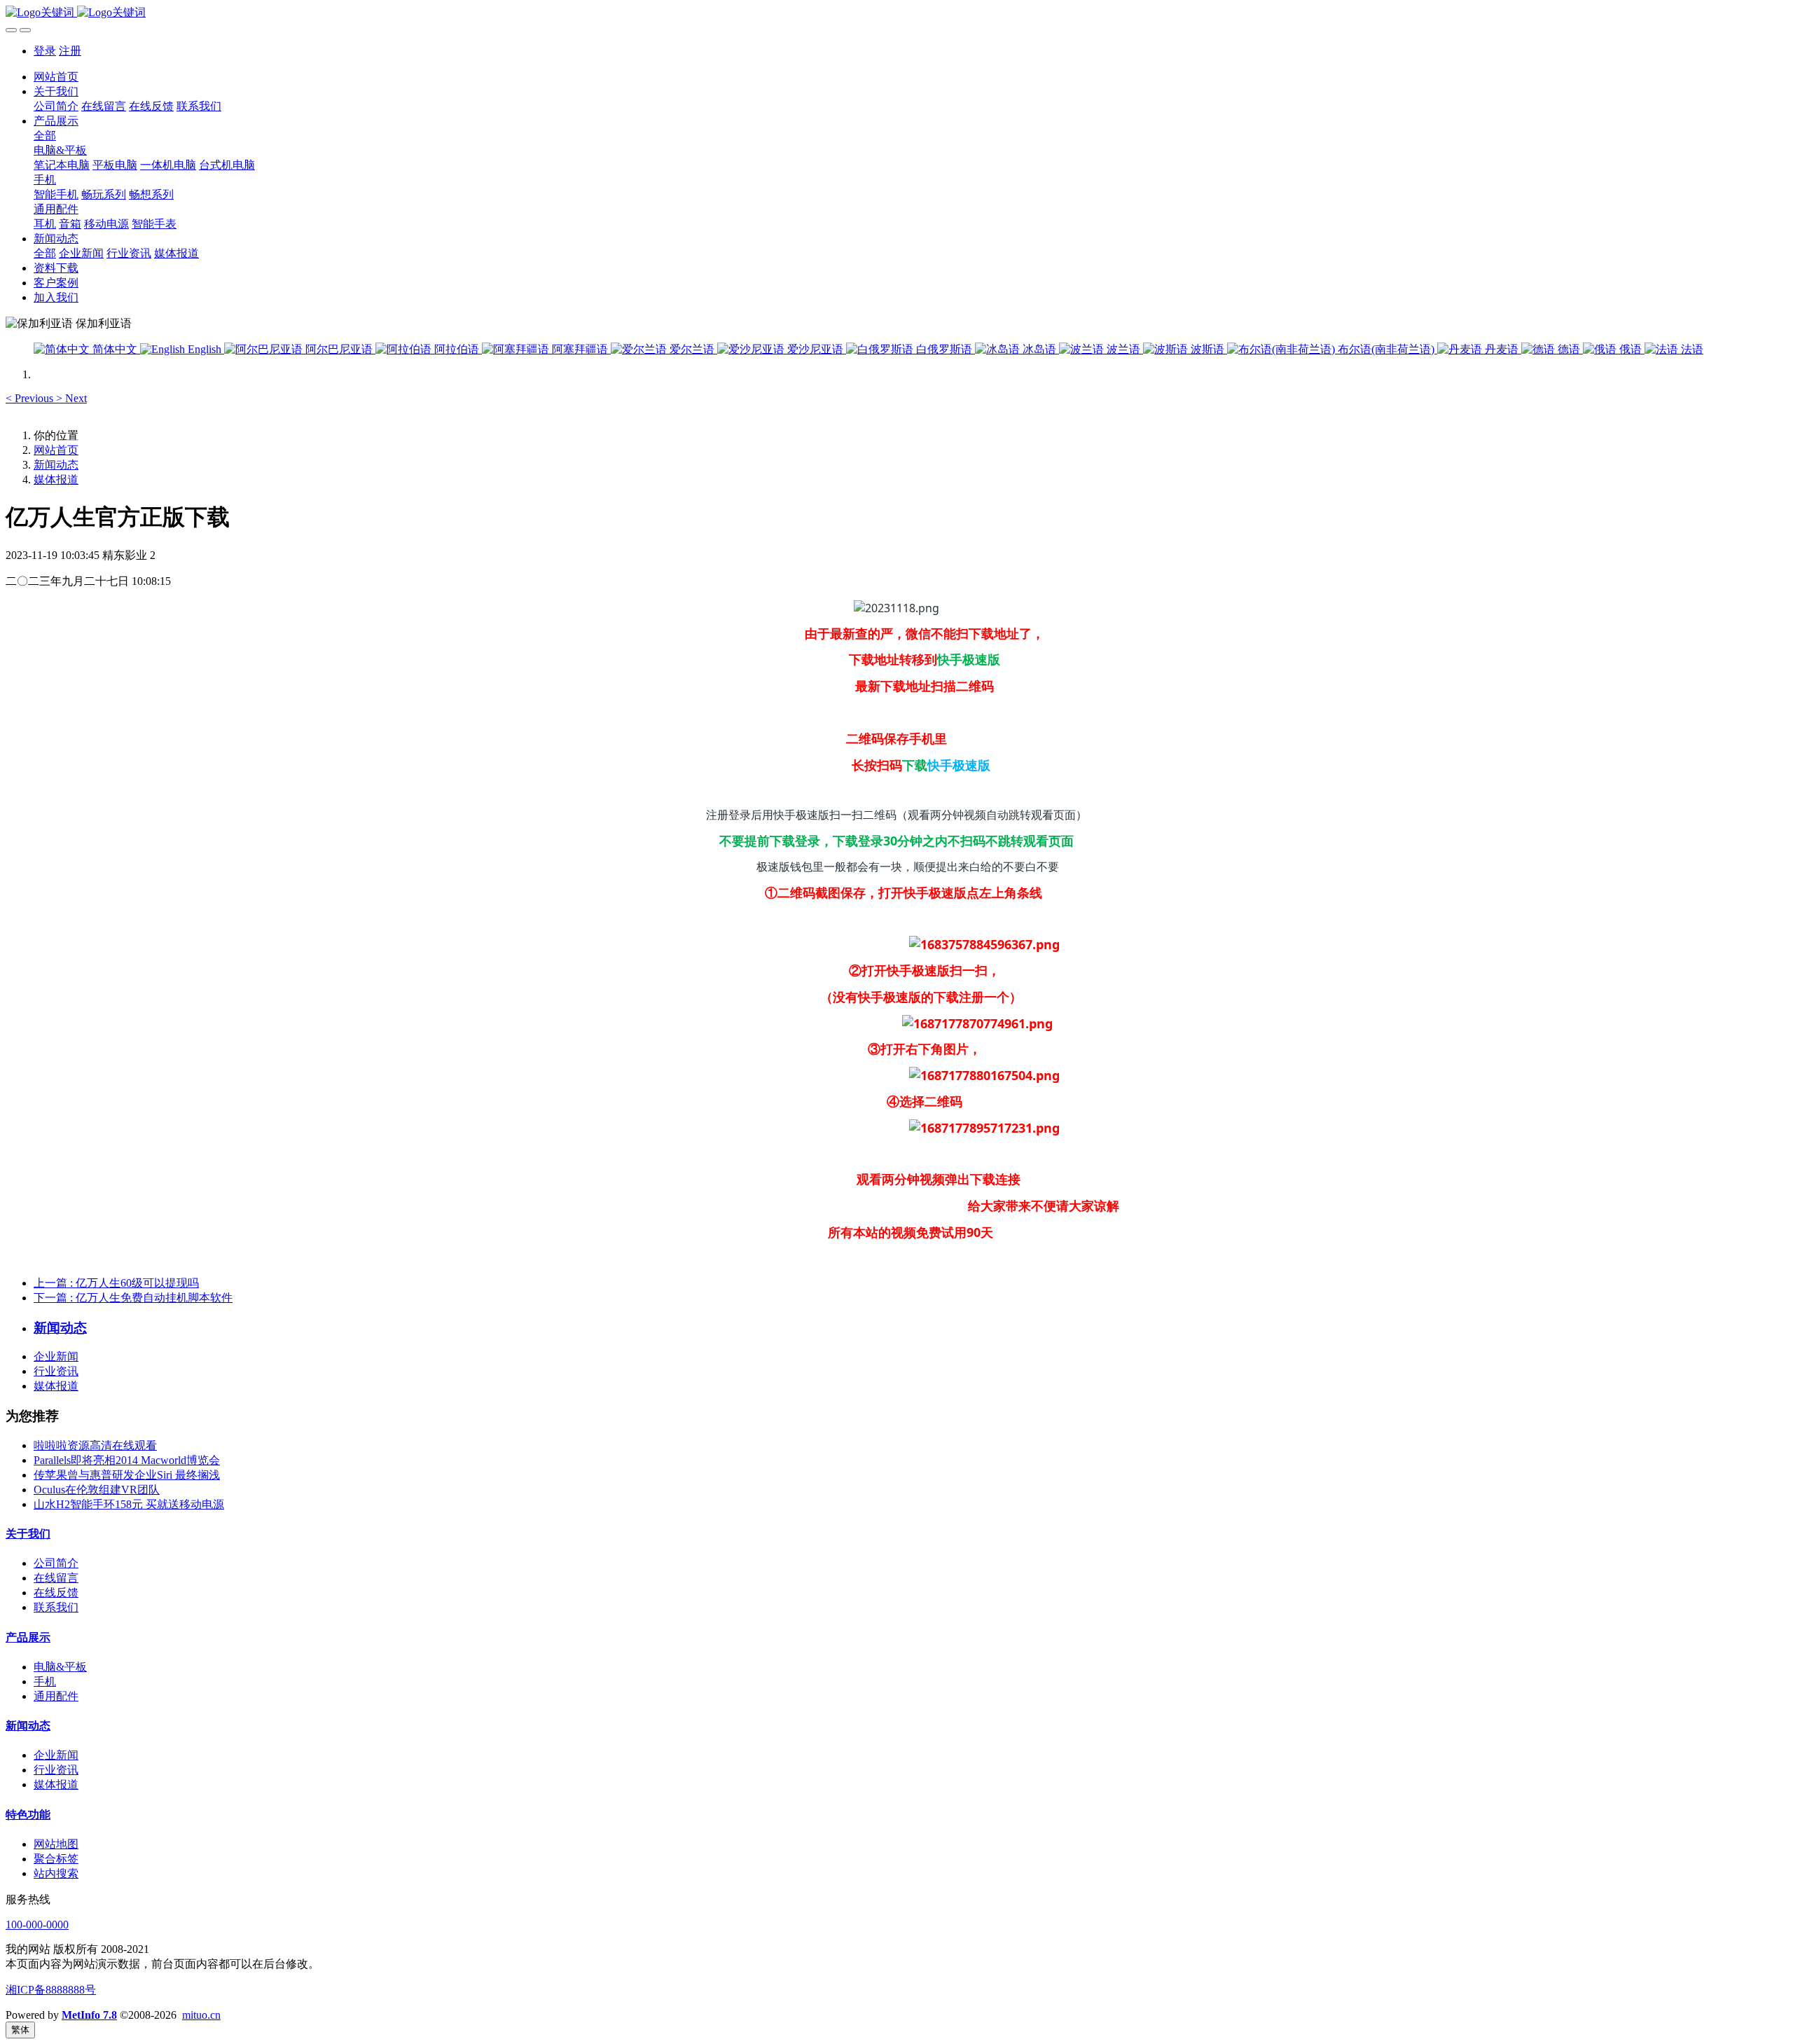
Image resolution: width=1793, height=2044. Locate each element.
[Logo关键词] (896, 13)
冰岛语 (1039, 349)
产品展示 (28, 1637)
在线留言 (56, 1578)
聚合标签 (56, 1859)
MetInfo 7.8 (89, 2015)
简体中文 (115, 349)
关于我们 (28, 1534)
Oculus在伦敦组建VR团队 (97, 1490)
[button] (31, 398)
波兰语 (1123, 349)
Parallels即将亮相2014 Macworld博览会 (127, 1460)
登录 (45, 51)
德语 (1569, 349)
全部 (45, 136)
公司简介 (56, 1563)
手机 (45, 1682)
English (205, 349)
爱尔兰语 (692, 349)
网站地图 (56, 1844)
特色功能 (28, 1815)
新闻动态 (56, 465)
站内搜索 (56, 1873)
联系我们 (56, 1607)
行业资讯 (56, 1371)
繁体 (20, 2030)
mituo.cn (201, 2015)
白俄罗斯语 (944, 349)
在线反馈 (56, 1593)
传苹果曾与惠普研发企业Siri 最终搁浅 (127, 1475)
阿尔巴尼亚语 (339, 349)
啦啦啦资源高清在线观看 (95, 1445)
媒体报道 (56, 479)
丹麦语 (1502, 349)
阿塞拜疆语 (580, 349)
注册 (70, 51)
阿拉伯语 (457, 349)
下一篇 (133, 1298)
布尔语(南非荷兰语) (1386, 349)
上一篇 (116, 1283)
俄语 (1631, 349)
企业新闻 (56, 1356)
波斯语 (1207, 349)
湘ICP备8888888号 (51, 1990)
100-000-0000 (37, 1925)
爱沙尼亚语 (815, 349)
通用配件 (56, 1696)
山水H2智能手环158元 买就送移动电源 (129, 1504)
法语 (1691, 349)
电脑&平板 (60, 1667)
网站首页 (56, 77)
